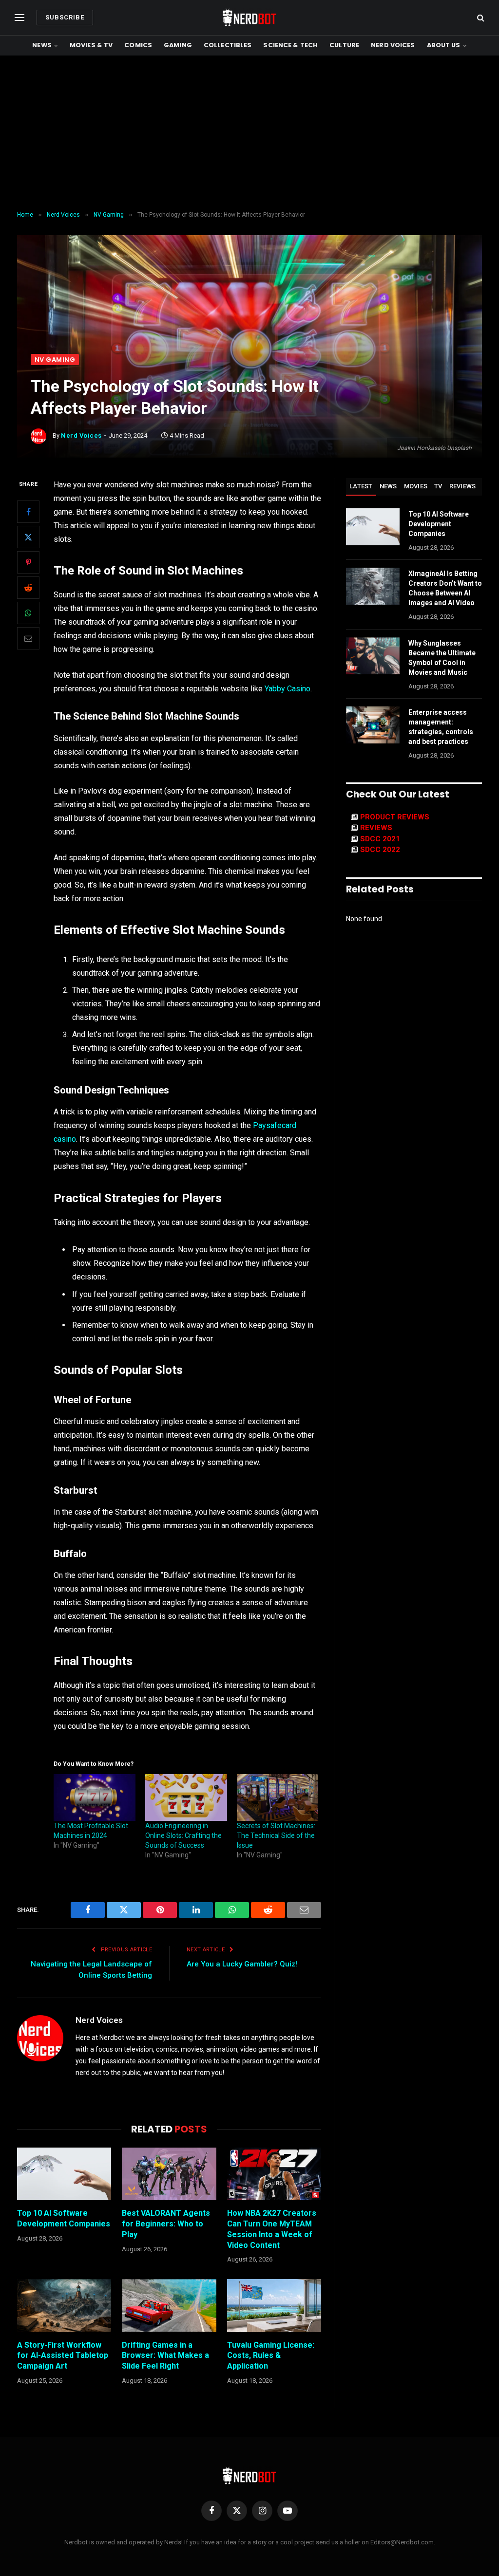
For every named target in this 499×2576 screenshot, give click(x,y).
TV (438, 486)
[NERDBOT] (249, 18)
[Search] (480, 18)
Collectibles (228, 45)
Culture (344, 45)
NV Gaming (55, 360)
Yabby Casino (288, 689)
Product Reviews (395, 817)
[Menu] (19, 18)
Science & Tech (290, 45)
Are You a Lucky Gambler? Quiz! (242, 1964)
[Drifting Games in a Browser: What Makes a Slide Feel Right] (169, 2306)
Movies (416, 486)
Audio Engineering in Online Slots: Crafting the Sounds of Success (183, 1835)
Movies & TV (91, 45)
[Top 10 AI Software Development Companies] (64, 2174)
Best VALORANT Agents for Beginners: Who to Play (166, 2224)
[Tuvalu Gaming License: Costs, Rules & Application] (274, 2306)
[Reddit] (28, 588)
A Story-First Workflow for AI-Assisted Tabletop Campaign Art (63, 2356)
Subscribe (65, 17)
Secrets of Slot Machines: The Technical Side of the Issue (276, 1835)
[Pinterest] (28, 562)
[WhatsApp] (28, 613)
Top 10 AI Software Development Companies (64, 2218)
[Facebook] (28, 512)
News (42, 45)
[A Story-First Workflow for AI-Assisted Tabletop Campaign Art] (64, 2306)
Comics (138, 45)
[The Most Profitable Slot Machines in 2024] (95, 1798)
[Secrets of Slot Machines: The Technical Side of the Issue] (278, 1798)
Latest (361, 486)
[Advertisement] (249, 133)
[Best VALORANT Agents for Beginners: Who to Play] (169, 2174)
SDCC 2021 (380, 839)
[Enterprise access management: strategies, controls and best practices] (373, 725)
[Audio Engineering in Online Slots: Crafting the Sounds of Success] (186, 1798)
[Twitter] (28, 537)
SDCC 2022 (380, 850)
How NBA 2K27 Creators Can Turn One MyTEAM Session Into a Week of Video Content (272, 2229)
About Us (444, 45)
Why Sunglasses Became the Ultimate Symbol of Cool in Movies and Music (442, 658)
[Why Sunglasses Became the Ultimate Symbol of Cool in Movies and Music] (373, 656)
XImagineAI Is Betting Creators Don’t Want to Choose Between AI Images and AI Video (445, 588)
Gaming (178, 45)
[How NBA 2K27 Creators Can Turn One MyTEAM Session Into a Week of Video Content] (274, 2174)
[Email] (28, 638)
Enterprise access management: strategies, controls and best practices (441, 727)
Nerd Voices (393, 45)
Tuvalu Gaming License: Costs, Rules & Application (271, 2356)
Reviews (463, 486)
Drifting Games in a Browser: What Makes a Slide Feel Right (165, 2356)
